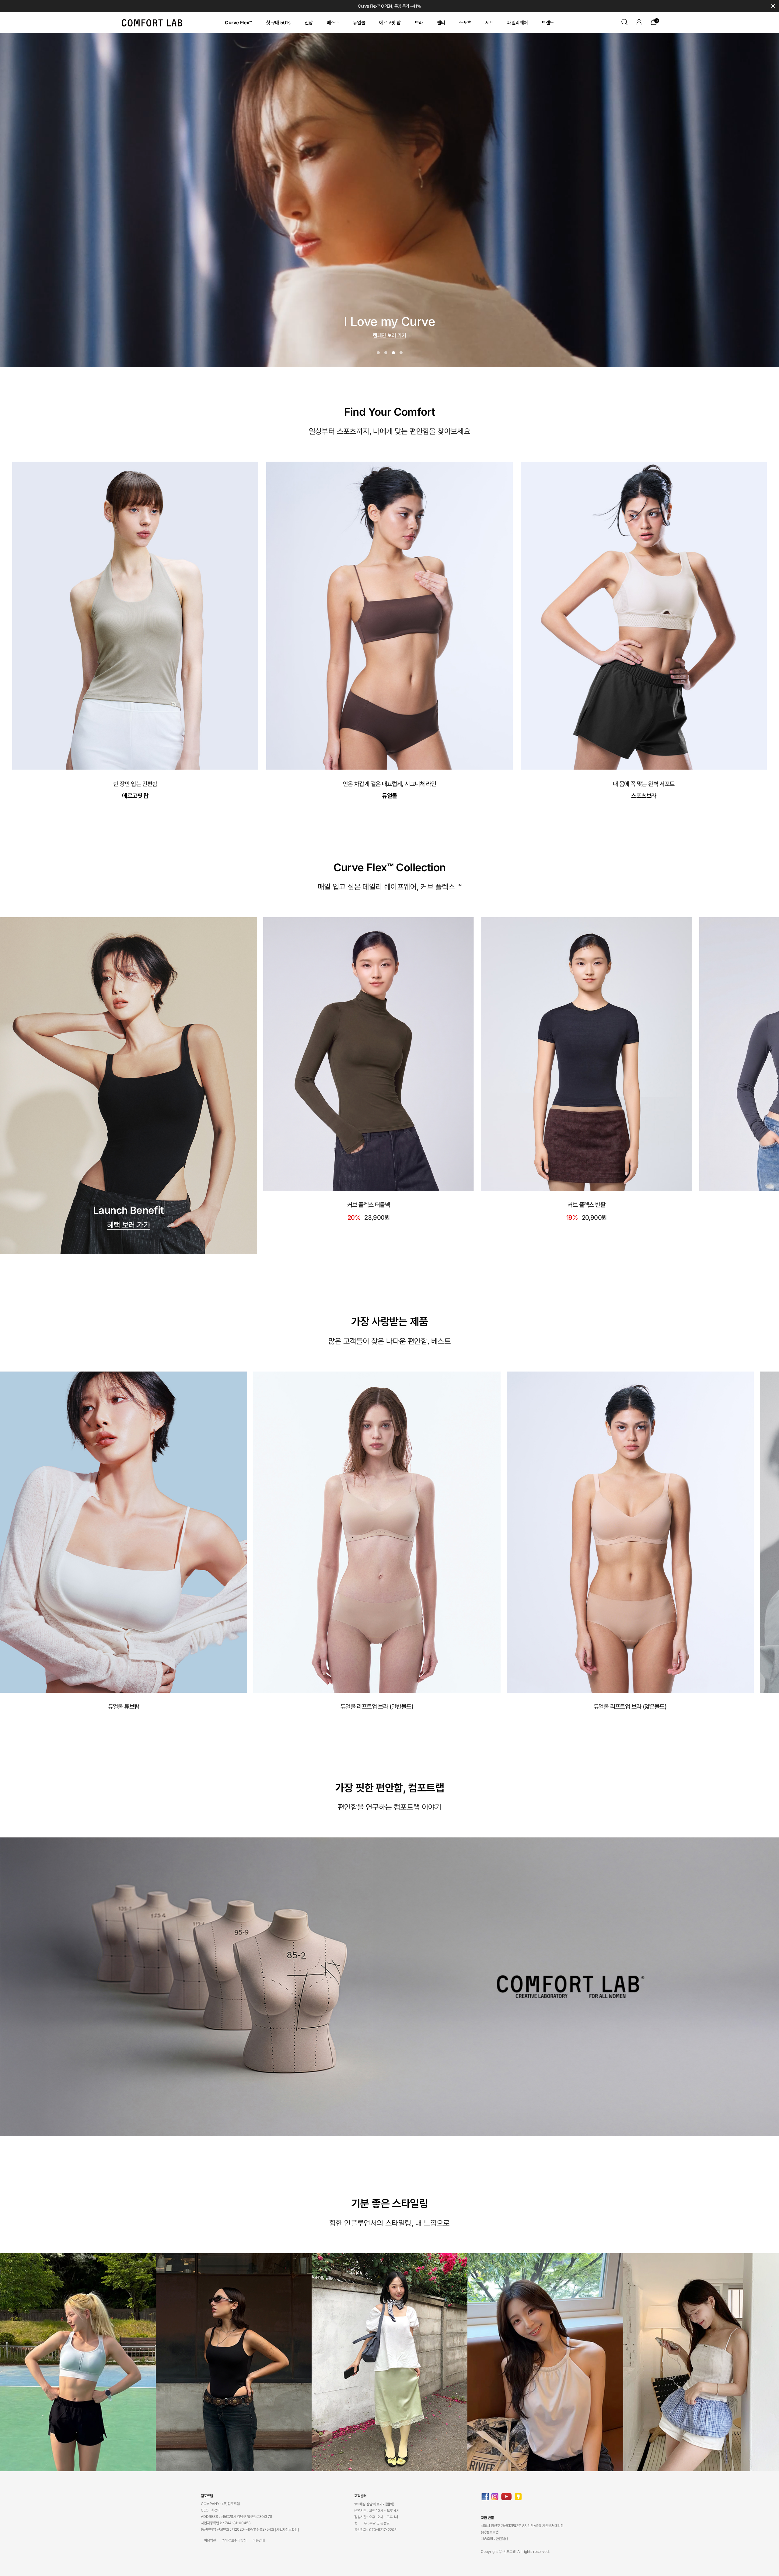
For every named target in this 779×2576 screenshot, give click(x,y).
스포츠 (465, 23)
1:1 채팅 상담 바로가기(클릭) (374, 2504)
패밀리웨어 (517, 23)
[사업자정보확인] (287, 2530)
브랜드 (548, 23)
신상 (309, 23)
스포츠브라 (644, 796)
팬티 (441, 23)
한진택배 (502, 2539)
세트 (489, 23)
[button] (378, 353)
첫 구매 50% (278, 23)
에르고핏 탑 (390, 23)
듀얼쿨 (359, 23)
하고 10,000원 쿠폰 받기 (389, 6)
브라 (419, 23)
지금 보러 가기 (389, 334)
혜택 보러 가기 (129, 1225)
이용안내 (259, 2540)
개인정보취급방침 (234, 2540)
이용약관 (210, 2540)
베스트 (333, 23)
